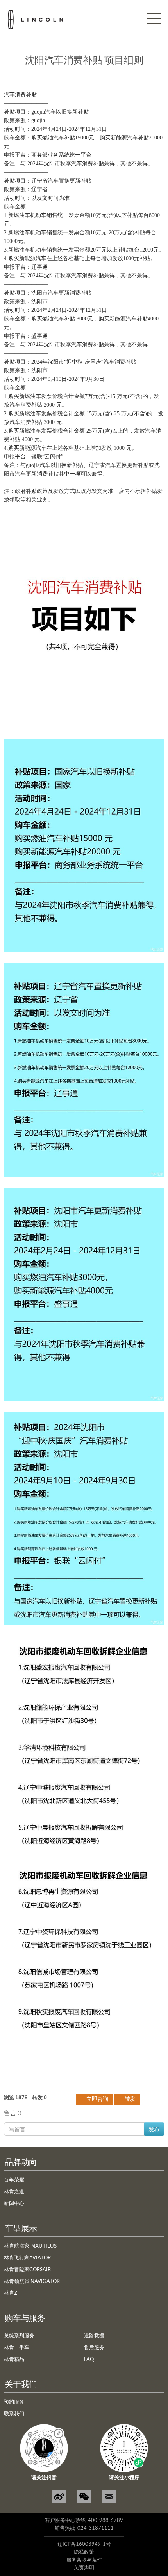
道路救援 (94, 2336)
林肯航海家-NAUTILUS (30, 2246)
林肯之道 (14, 2192)
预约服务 (14, 2402)
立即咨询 (97, 2099)
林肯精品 (14, 2360)
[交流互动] (109, 2496)
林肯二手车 (17, 2348)
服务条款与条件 (84, 2560)
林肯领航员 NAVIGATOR (32, 2282)
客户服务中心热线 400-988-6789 (84, 2521)
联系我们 (14, 2414)
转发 (129, 2099)
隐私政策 (84, 2552)
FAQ (89, 2360)
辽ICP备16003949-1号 (84, 2544)
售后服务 (94, 2348)
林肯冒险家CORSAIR (27, 2270)
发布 (154, 2129)
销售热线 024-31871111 (84, 2528)
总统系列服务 (19, 2336)
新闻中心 (14, 2204)
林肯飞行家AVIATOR (27, 2258)
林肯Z (11, 2293)
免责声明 (84, 2568)
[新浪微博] (59, 2496)
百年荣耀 (14, 2180)
